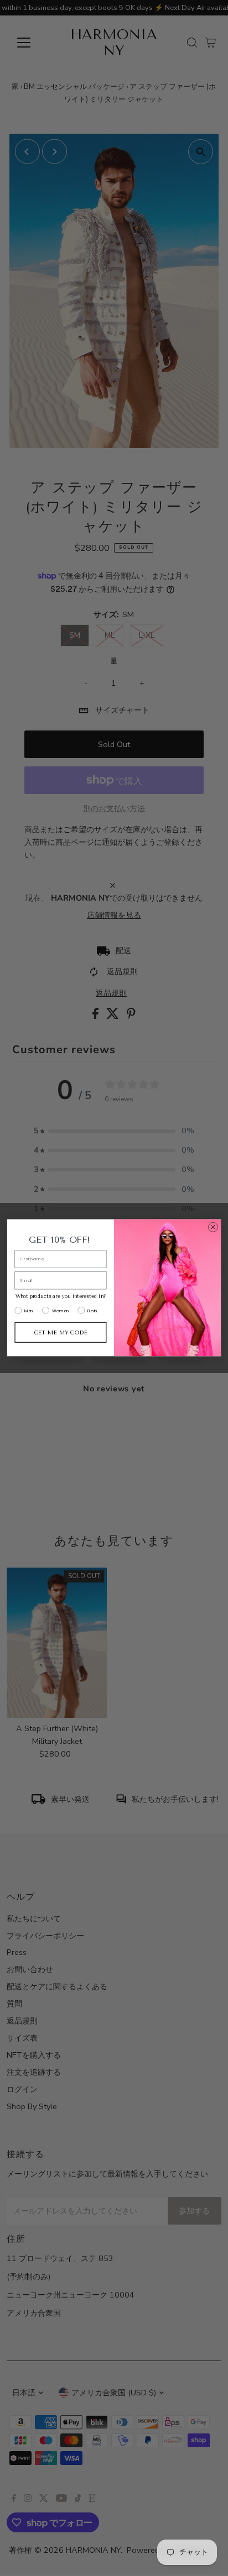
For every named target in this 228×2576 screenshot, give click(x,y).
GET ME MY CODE (61, 1332)
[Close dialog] (213, 1227)
